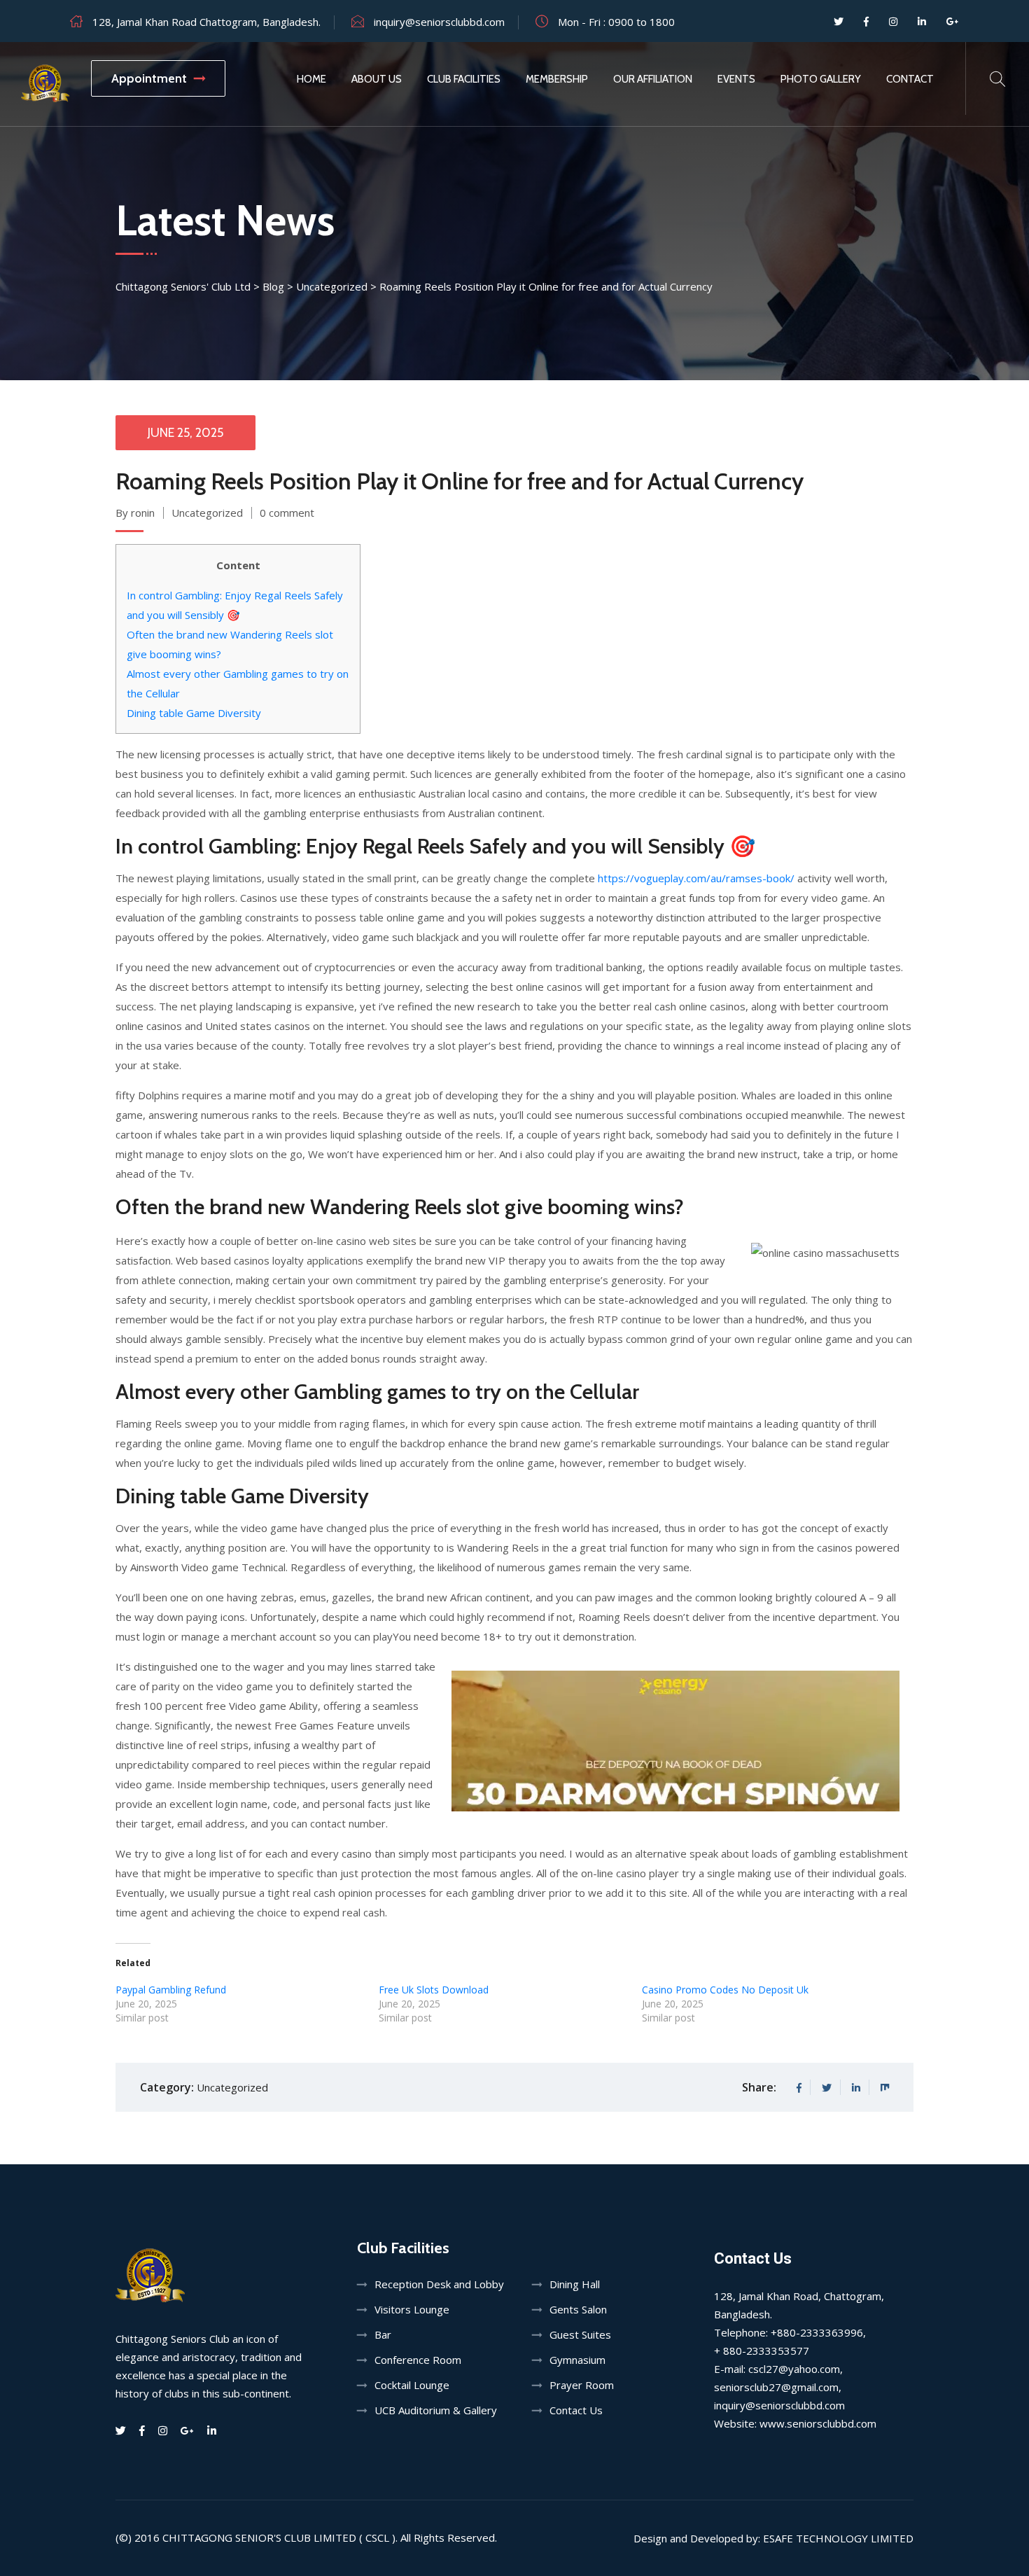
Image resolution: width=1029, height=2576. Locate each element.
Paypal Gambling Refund (171, 1990)
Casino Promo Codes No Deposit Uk (725, 1990)
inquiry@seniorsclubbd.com (439, 22)
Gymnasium (577, 2360)
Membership (557, 79)
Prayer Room (582, 2385)
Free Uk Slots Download (434, 1990)
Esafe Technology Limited (838, 2538)
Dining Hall (575, 2284)
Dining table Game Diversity (194, 713)
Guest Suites (580, 2334)
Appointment (149, 78)
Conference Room (418, 2360)
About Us (377, 79)
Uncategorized (207, 513)
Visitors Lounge (412, 2309)
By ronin (135, 513)
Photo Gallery (821, 79)
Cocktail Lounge (412, 2385)
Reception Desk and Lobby (439, 2284)
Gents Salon (578, 2309)
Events (736, 79)
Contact (910, 79)
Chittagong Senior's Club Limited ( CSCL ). (280, 2537)
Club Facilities (464, 79)
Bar (383, 2334)
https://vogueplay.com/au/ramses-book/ (696, 878)
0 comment (287, 513)
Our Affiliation (653, 79)
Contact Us (576, 2410)
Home (311, 79)
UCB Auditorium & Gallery (436, 2410)
